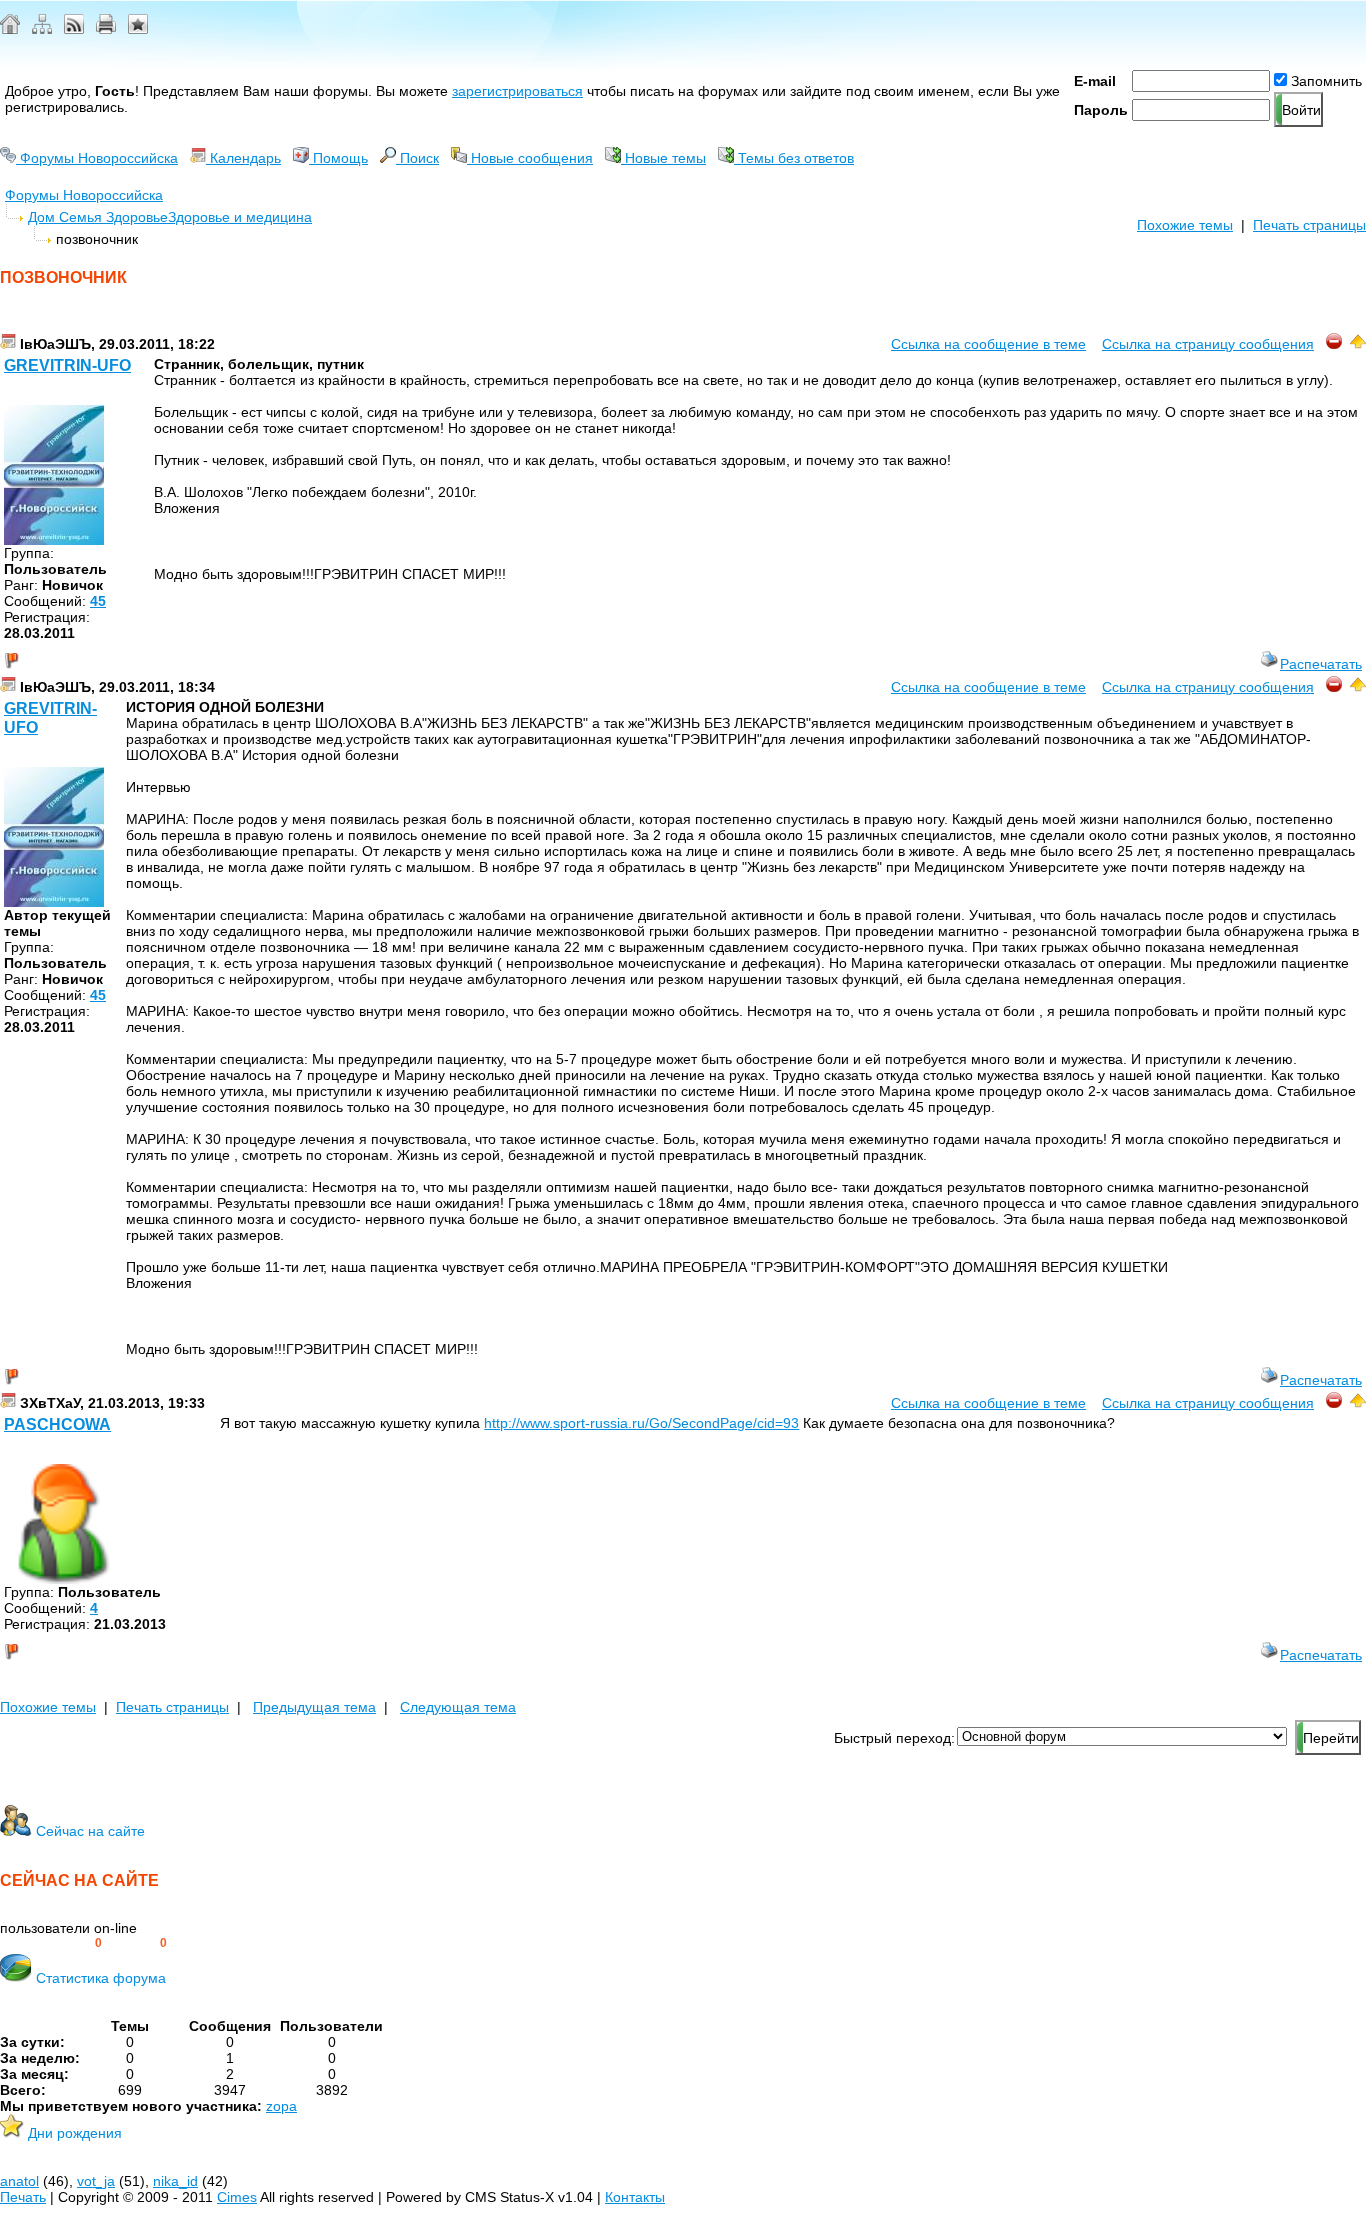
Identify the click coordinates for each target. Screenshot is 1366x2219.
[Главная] (10, 29)
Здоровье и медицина (240, 217)
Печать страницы (1309, 225)
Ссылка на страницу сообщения (1208, 344)
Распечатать (1321, 664)
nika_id (175, 2181)
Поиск (417, 158)
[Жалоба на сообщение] (1334, 344)
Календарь (243, 158)
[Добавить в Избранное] (138, 29)
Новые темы (663, 158)
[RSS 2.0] (74, 29)
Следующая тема (458, 1707)
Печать (23, 2197)
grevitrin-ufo (67, 365)
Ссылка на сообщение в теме (988, 344)
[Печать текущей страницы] (106, 29)
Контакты (635, 2197)
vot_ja (96, 2181)
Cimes (237, 2197)
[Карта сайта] (42, 29)
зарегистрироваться (517, 91)
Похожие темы (1185, 225)
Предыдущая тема (314, 1707)
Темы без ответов (794, 158)
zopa (281, 2106)
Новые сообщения (530, 158)
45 (98, 601)
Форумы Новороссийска (97, 158)
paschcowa (57, 1424)
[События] (8, 344)
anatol (19, 2181)
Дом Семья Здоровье (98, 217)
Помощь (338, 158)
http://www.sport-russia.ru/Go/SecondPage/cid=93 (641, 1423)
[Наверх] (1358, 344)
